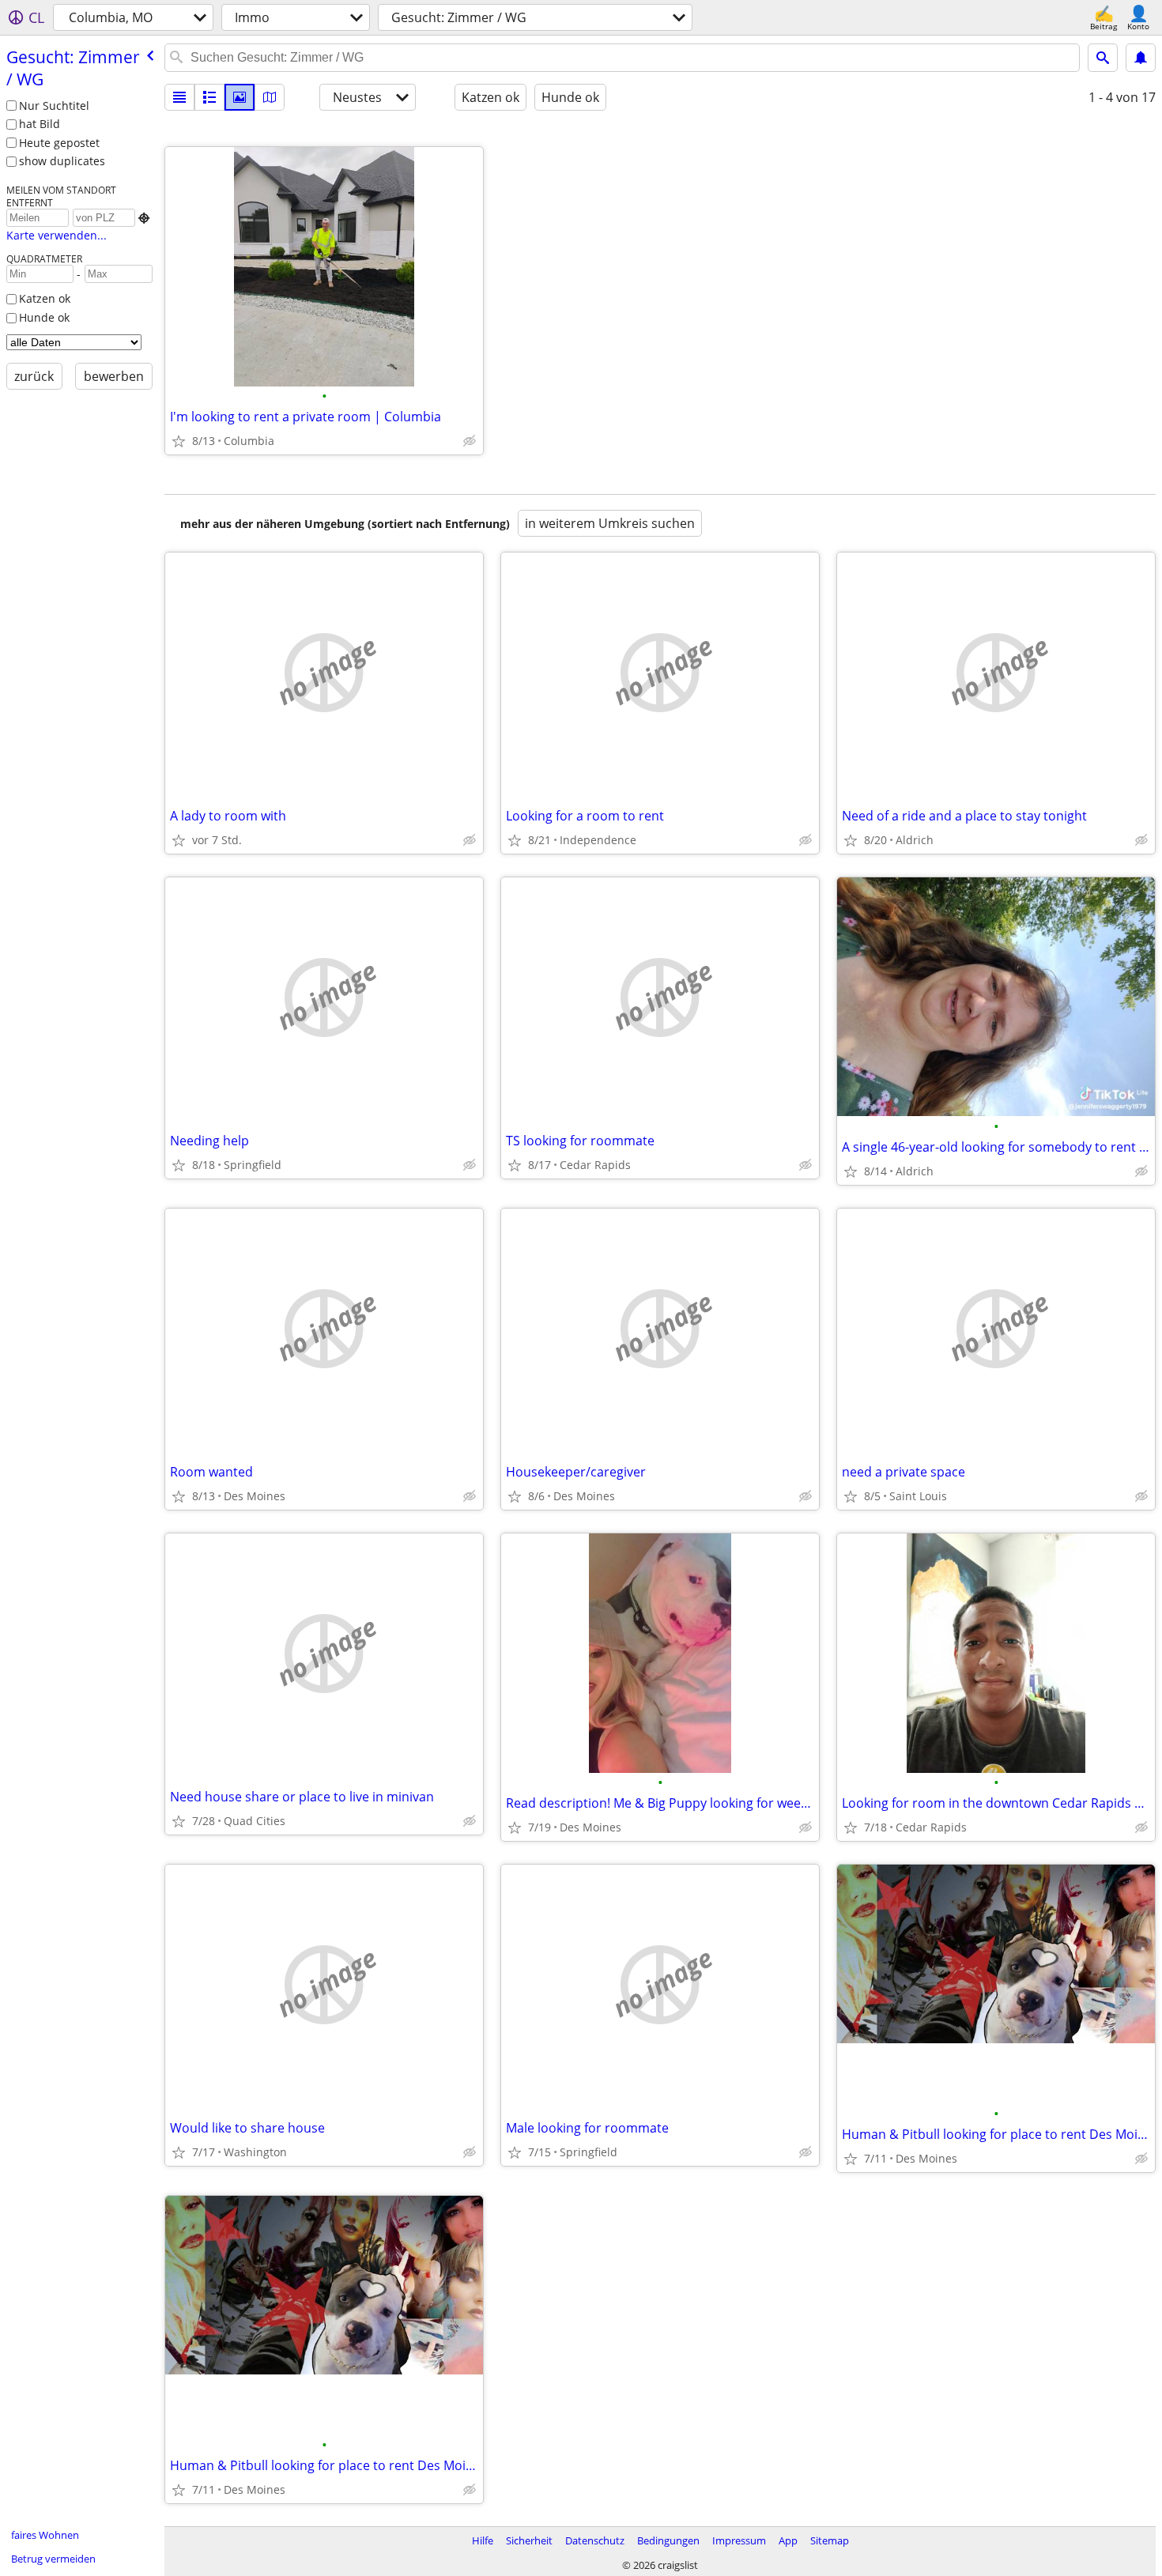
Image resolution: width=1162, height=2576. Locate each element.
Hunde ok (44, 317)
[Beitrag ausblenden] (470, 441)
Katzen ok (45, 298)
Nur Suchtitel (54, 106)
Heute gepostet (59, 143)
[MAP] (270, 97)
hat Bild (40, 124)
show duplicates (62, 161)
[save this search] (1141, 58)
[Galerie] (240, 97)
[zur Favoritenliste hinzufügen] (179, 441)
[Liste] (179, 97)
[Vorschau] (209, 97)
